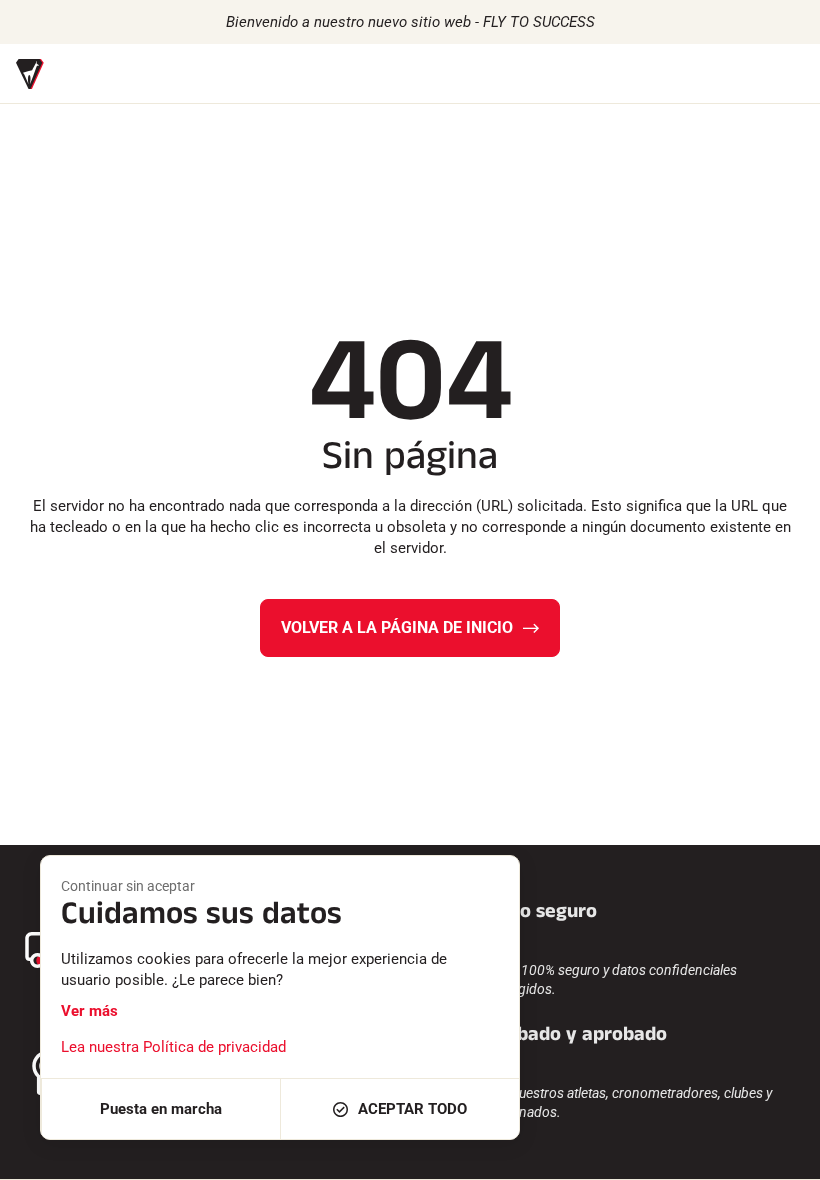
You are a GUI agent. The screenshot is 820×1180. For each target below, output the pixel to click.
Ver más (89, 1011)
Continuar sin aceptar (128, 886)
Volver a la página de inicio (397, 627)
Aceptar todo (412, 1109)
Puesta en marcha (161, 1109)
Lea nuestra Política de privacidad (173, 1047)
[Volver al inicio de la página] (780, 1155)
